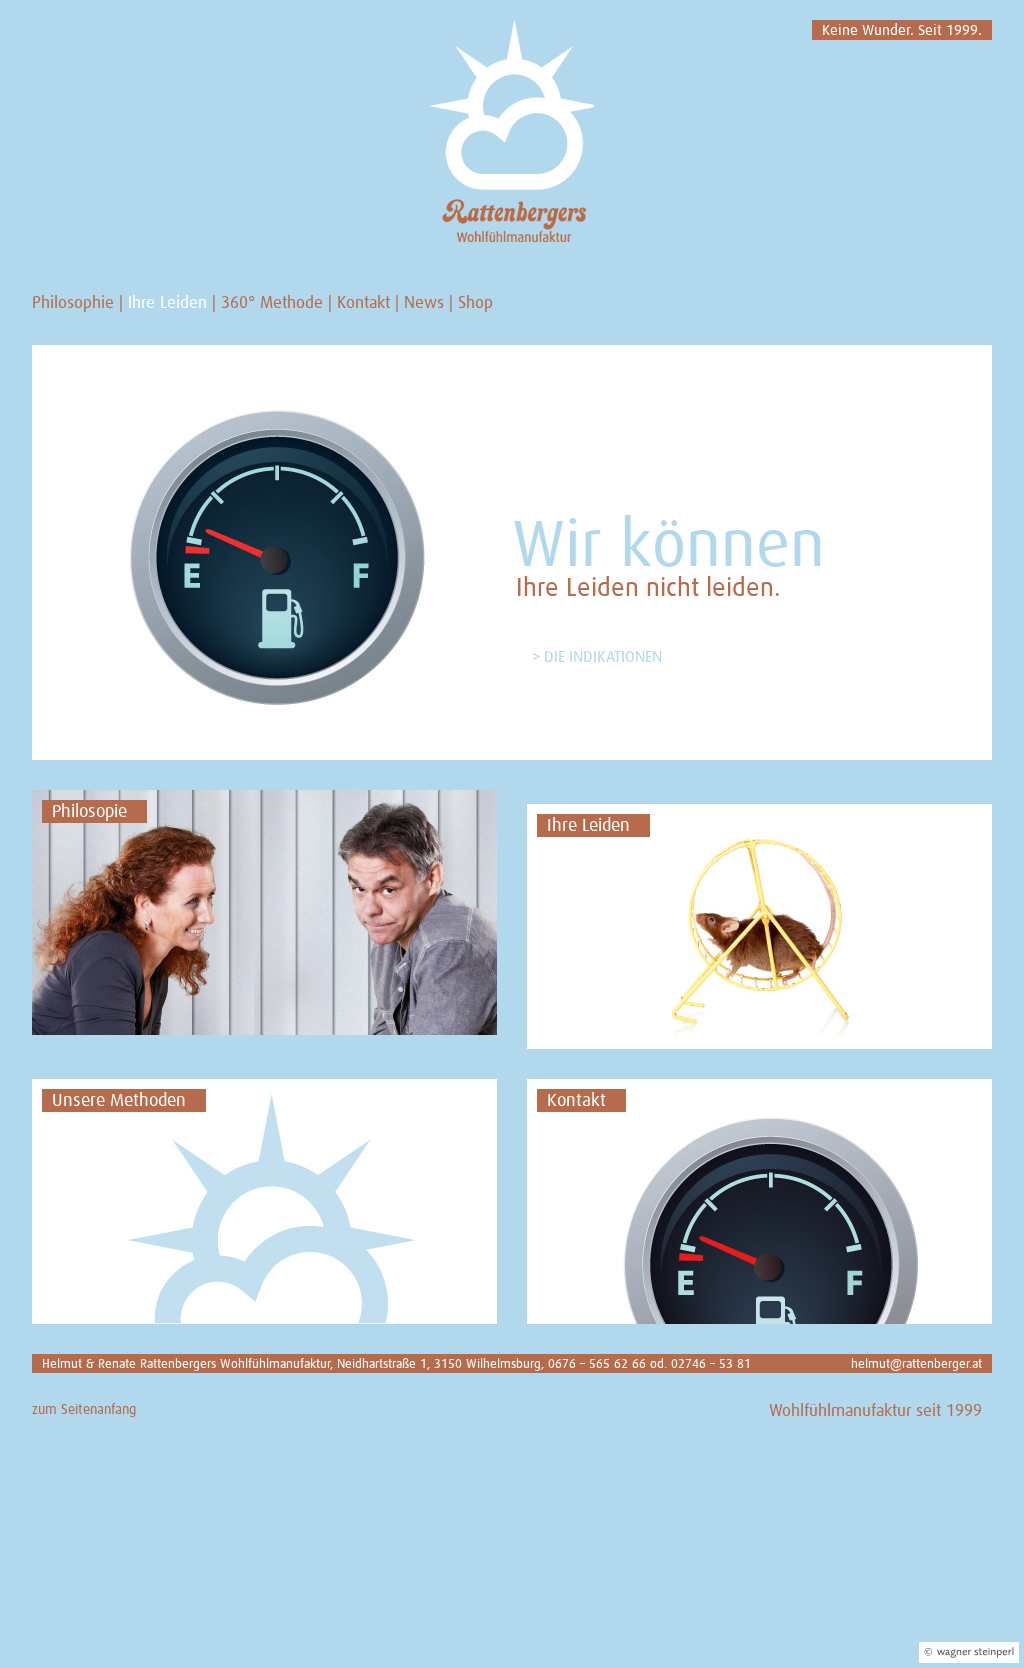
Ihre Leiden (167, 303)
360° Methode (272, 303)
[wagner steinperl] (969, 1652)
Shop (475, 303)
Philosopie (89, 812)
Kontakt (363, 303)
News (424, 303)
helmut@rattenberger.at (916, 1364)
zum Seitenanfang (84, 1410)
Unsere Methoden (119, 1101)
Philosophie (73, 303)
